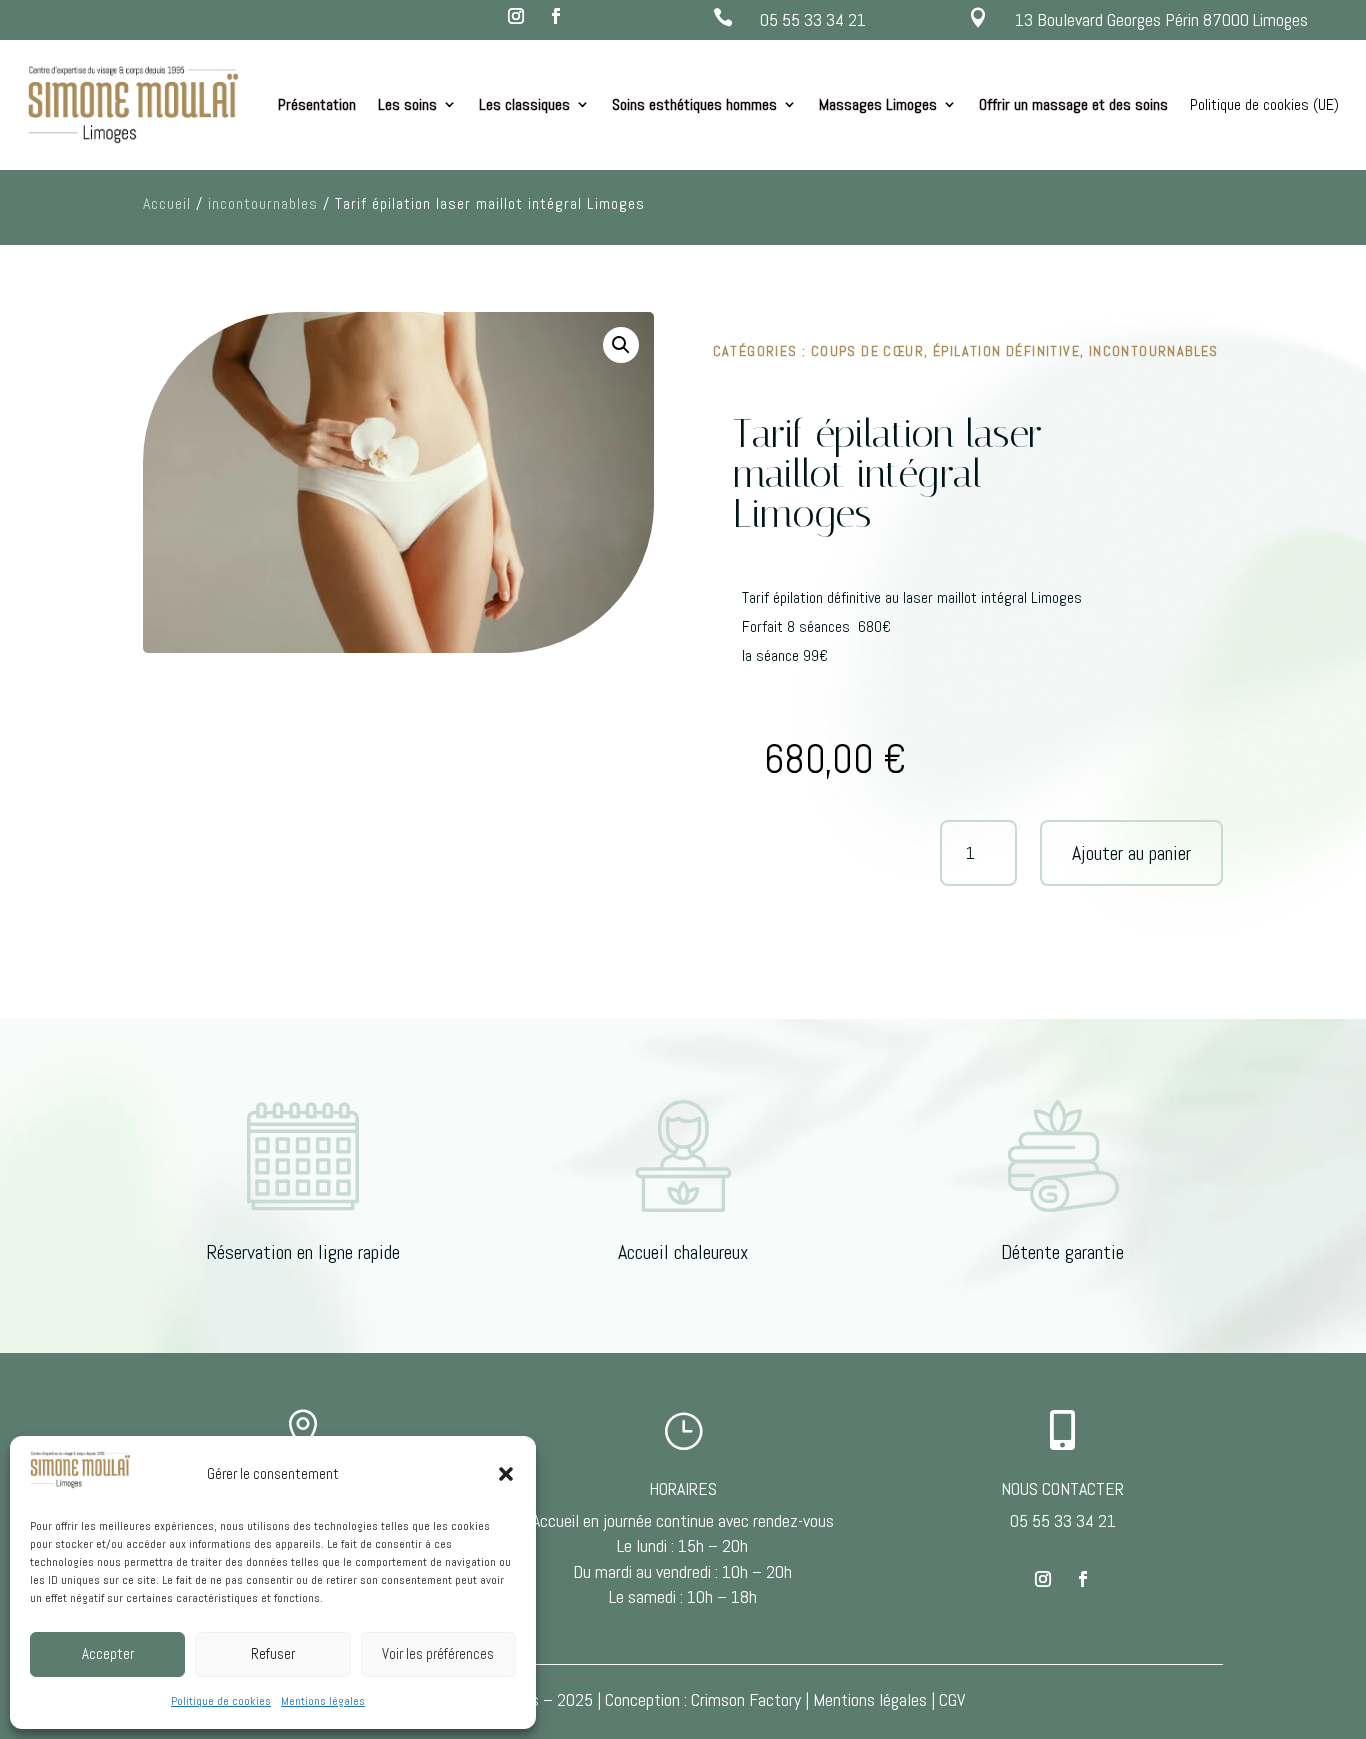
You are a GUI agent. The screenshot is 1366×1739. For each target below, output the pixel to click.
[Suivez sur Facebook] (556, 16)
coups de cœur (867, 351)
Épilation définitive (1006, 351)
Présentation (317, 104)
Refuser (273, 1653)
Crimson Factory (746, 1699)
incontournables (263, 203)
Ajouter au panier (1131, 853)
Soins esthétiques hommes (694, 104)
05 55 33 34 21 (813, 19)
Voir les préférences (438, 1653)
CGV (952, 1699)
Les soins (407, 104)
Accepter (108, 1653)
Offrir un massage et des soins (1073, 104)
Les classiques (524, 104)
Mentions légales (323, 1701)
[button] (506, 1474)
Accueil (167, 203)
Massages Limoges (878, 104)
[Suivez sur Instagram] (516, 16)
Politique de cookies (221, 1701)
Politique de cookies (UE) (1264, 104)
